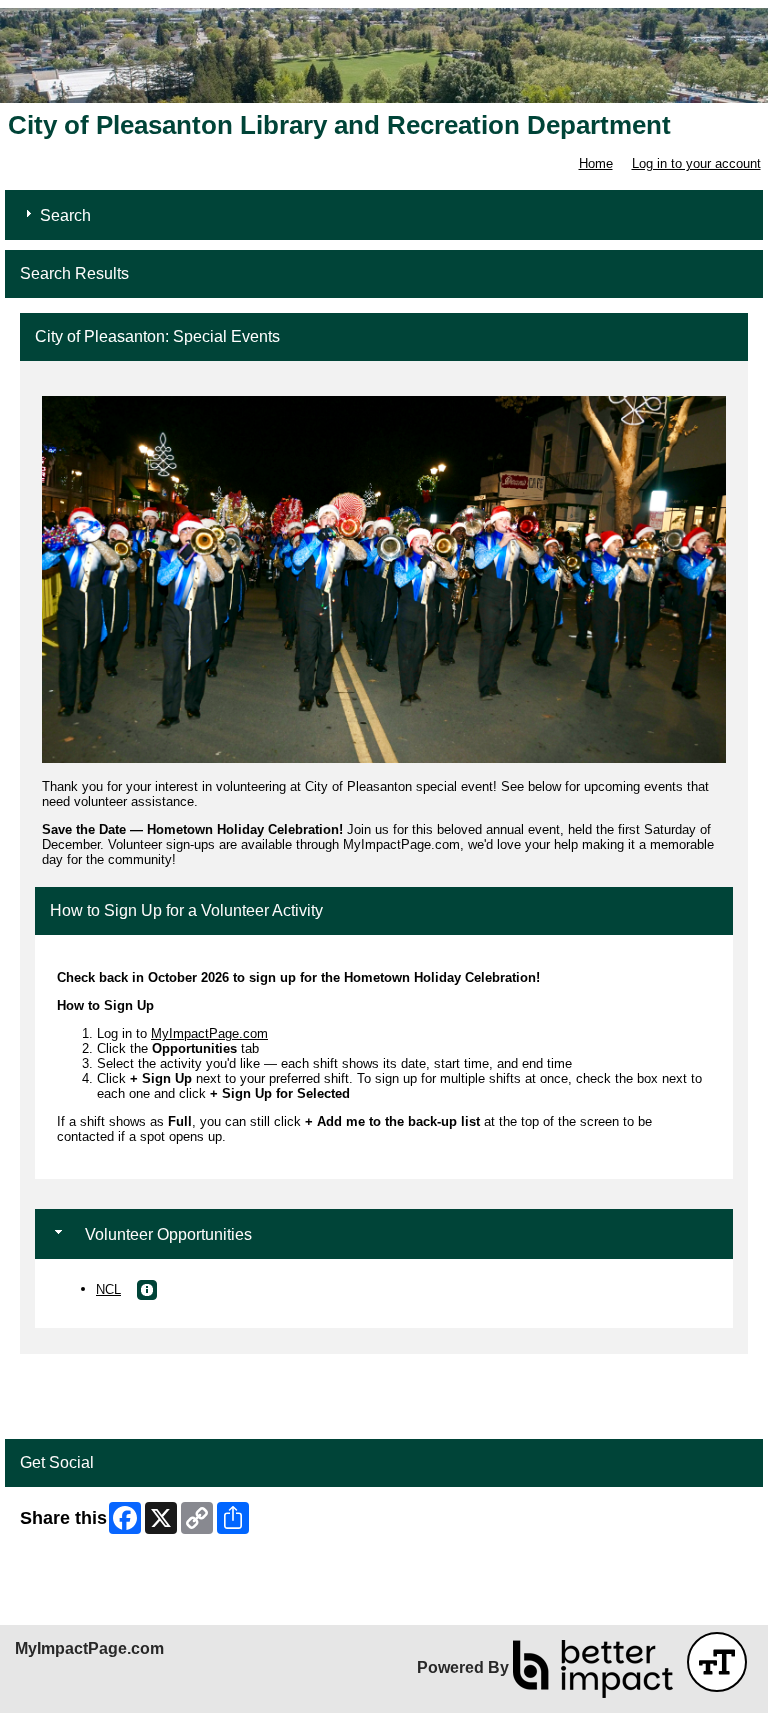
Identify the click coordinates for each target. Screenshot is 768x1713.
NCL (108, 1289)
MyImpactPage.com (209, 1033)
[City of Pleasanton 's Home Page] (384, 55)
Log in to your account (696, 163)
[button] (147, 1290)
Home (596, 163)
